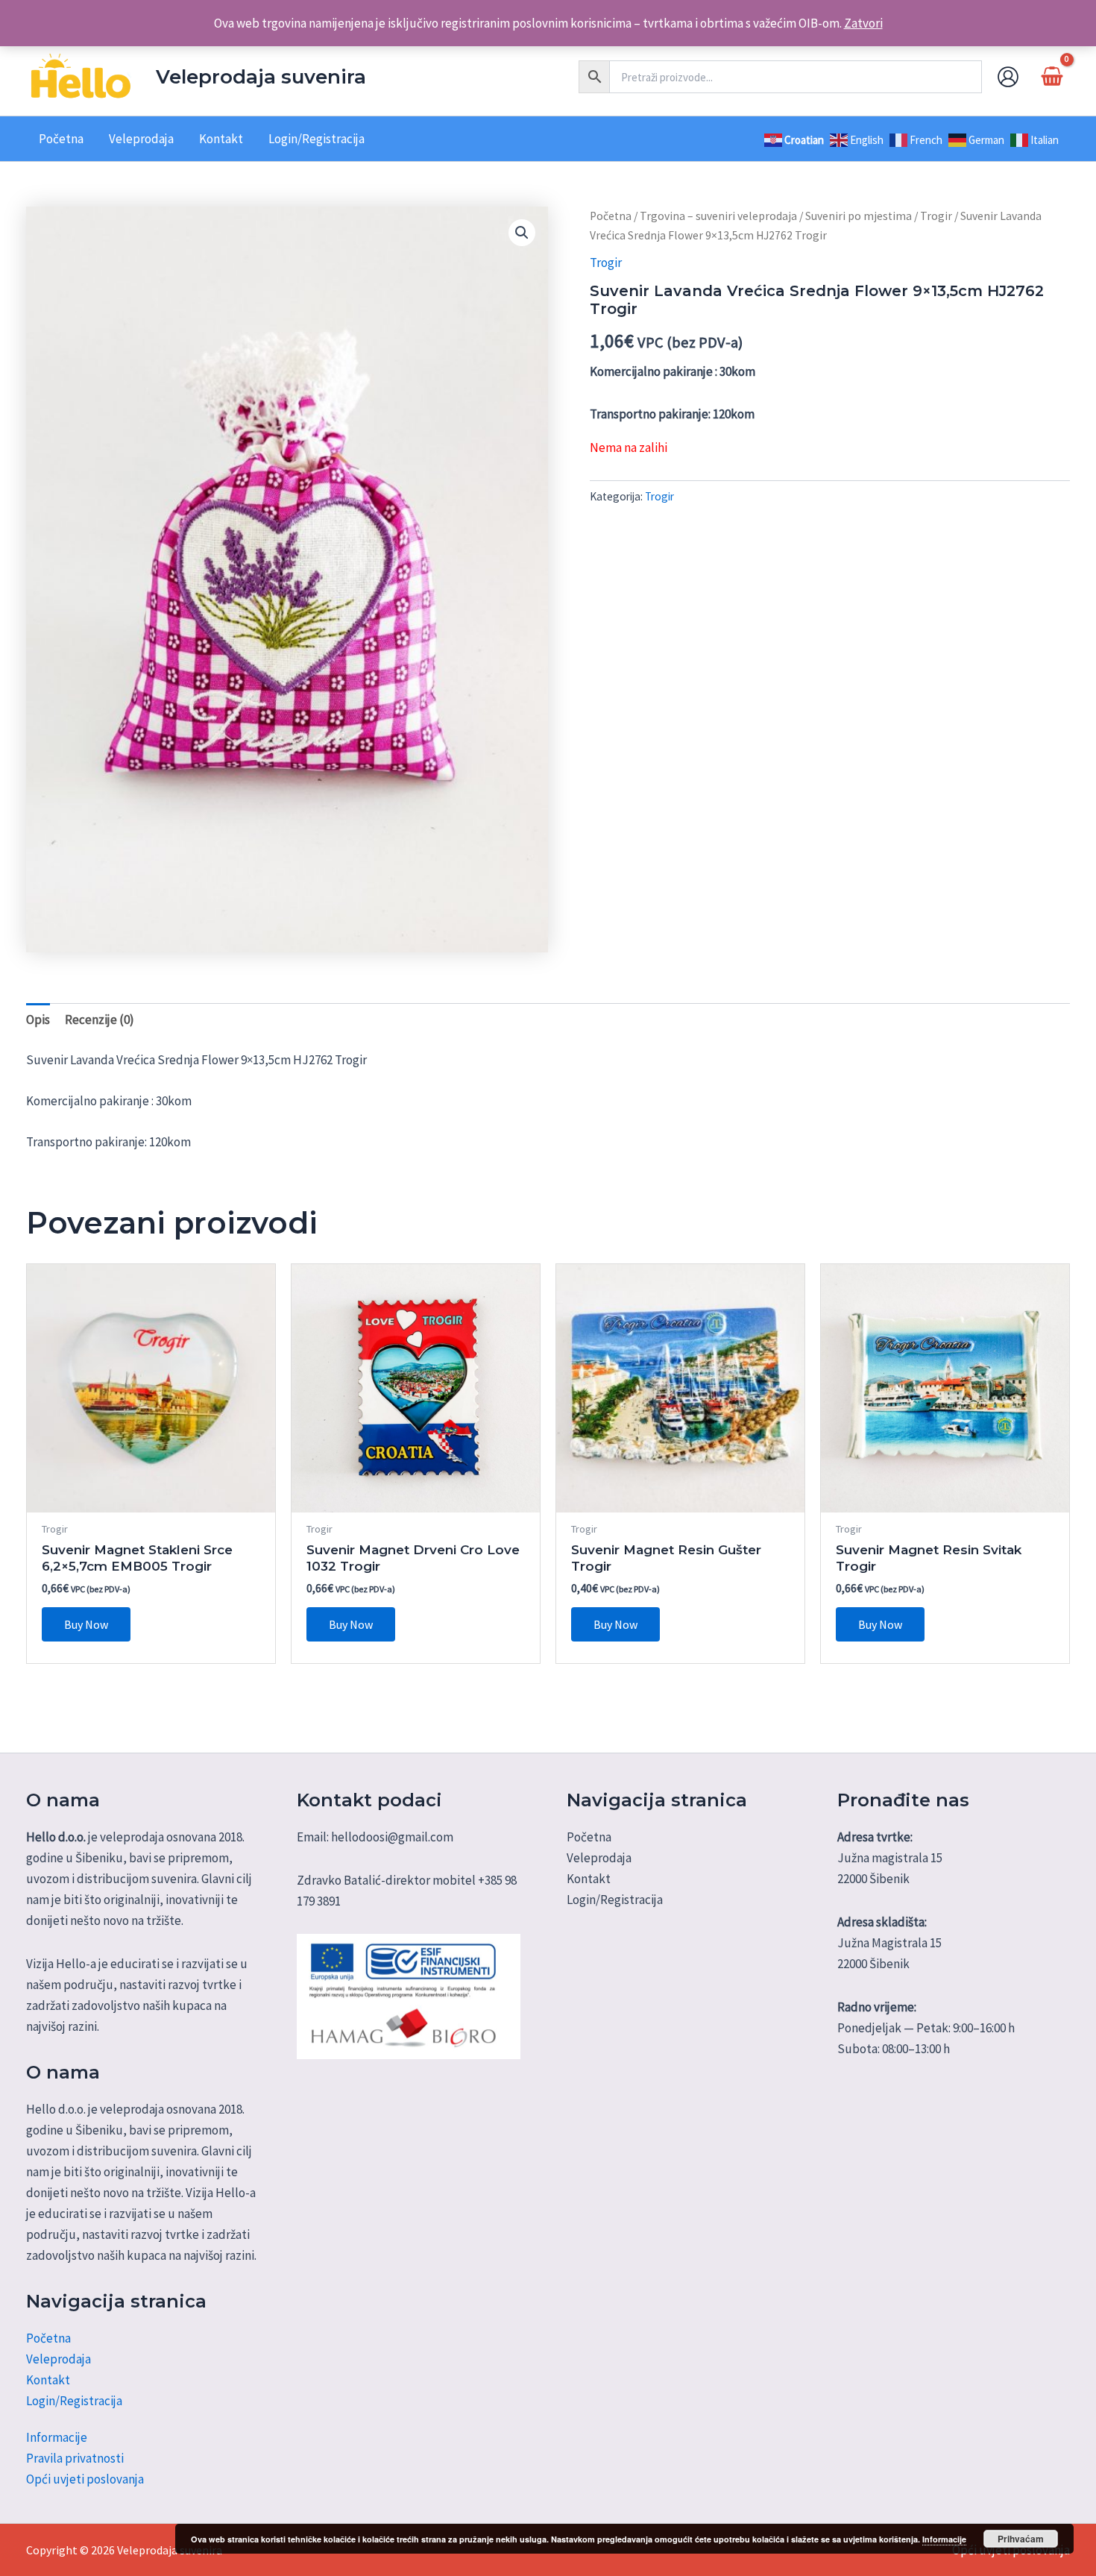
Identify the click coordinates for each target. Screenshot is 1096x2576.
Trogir (936, 216)
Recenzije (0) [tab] (100, 1020)
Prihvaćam (1021, 2539)
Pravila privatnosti (75, 2458)
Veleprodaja (59, 2359)
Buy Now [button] (86, 1624)
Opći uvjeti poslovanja (85, 2479)
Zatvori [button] (863, 23)
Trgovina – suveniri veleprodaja (718, 216)
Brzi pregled (151, 1498)
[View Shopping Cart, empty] (1052, 76)
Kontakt (48, 2380)
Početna (611, 216)
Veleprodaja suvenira (261, 77)
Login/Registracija (74, 2401)
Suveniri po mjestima (859, 216)
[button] (522, 233)
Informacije (57, 2437)
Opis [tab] (38, 1020)
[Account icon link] (1008, 77)
